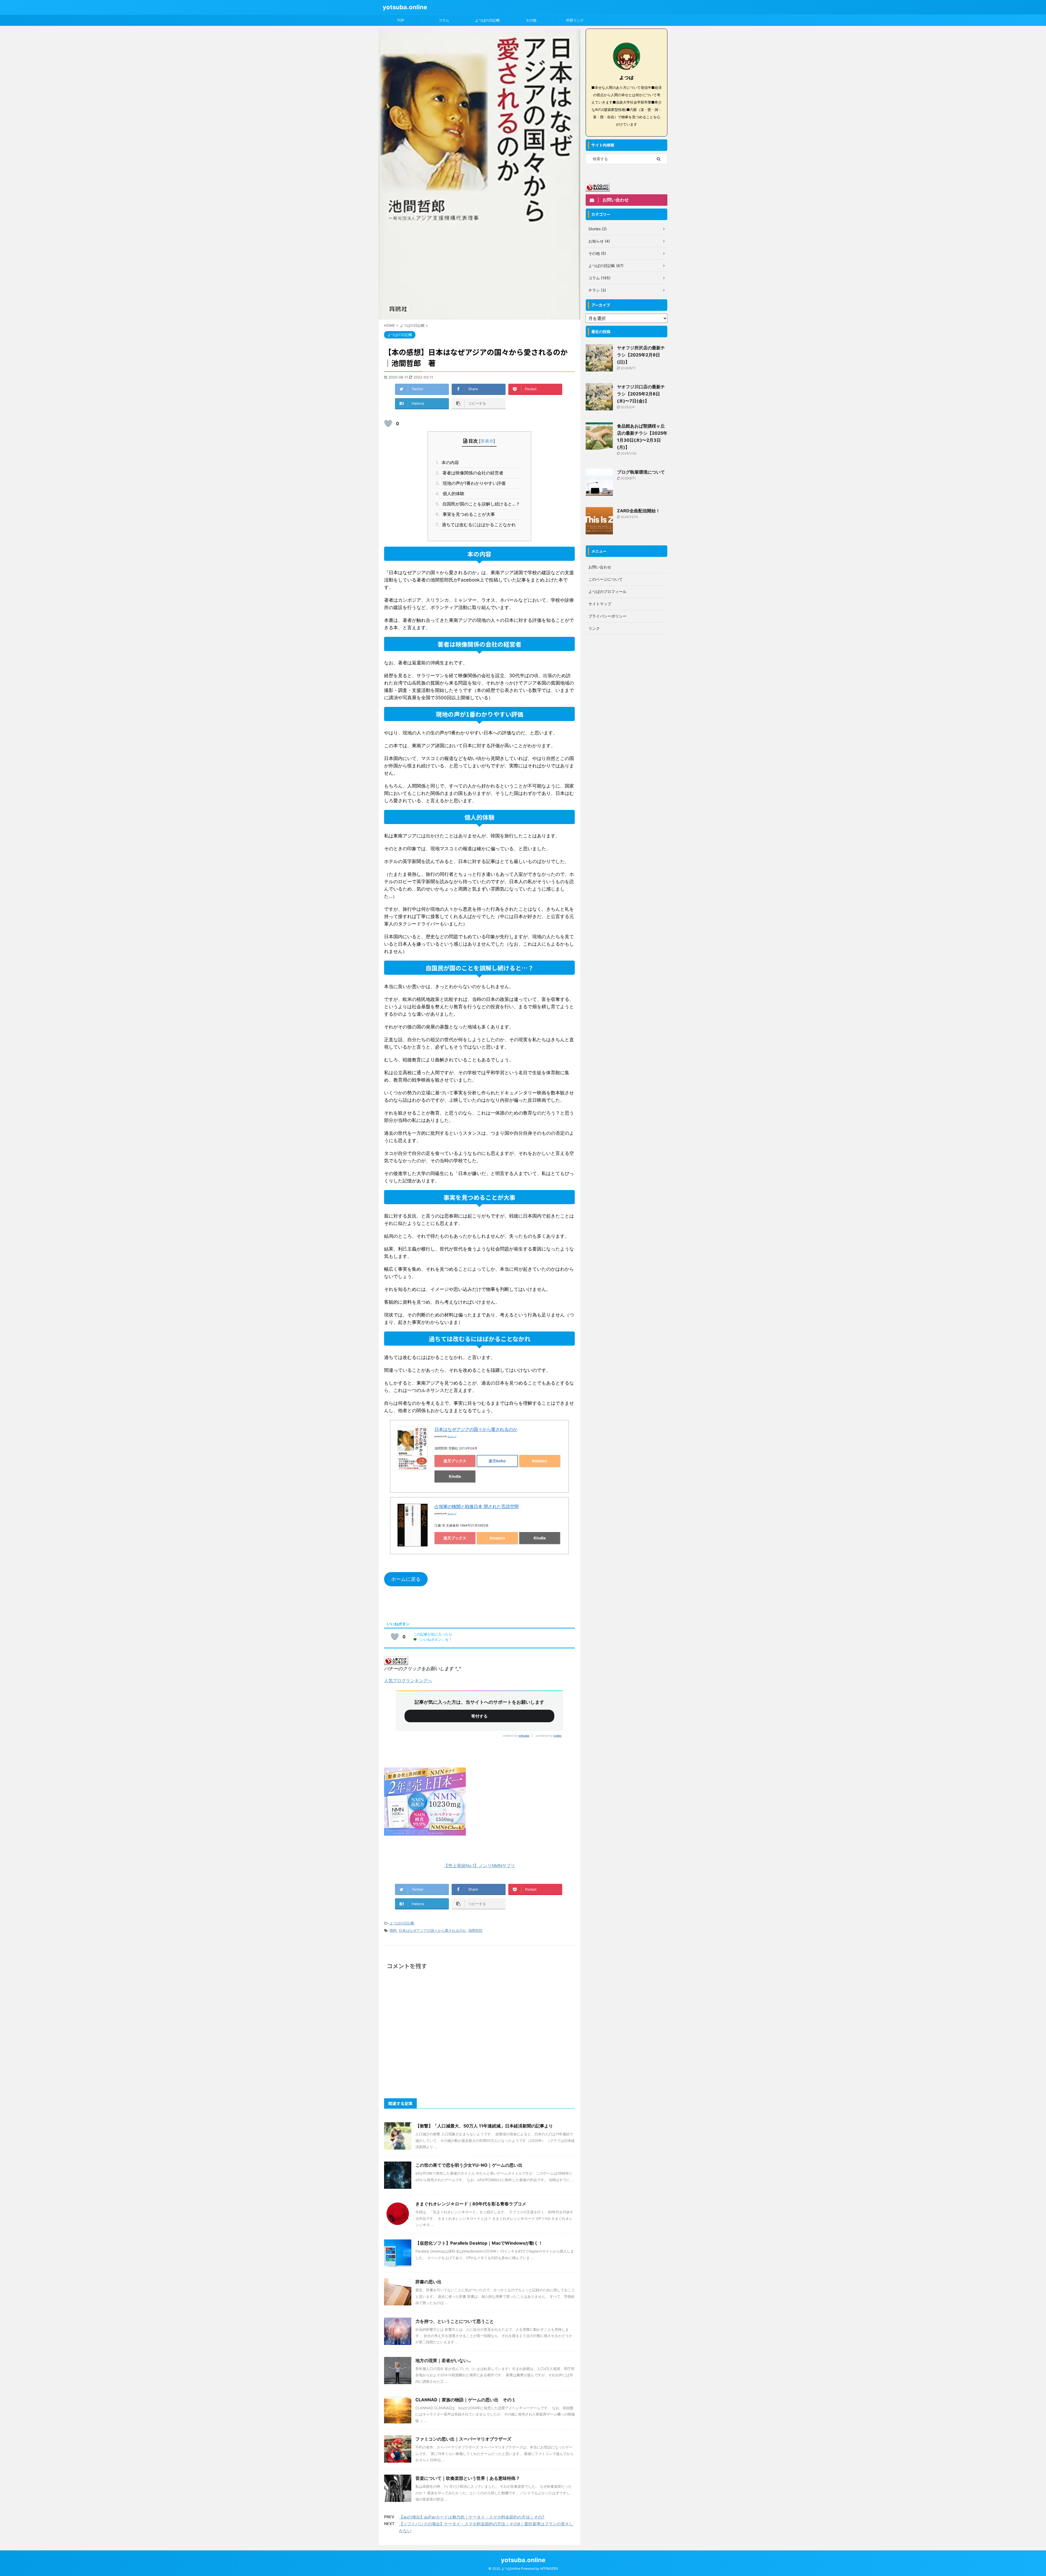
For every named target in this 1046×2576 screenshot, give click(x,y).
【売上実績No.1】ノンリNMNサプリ (479, 1866)
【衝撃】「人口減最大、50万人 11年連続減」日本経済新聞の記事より (484, 2126)
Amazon (539, 1461)
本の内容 (449, 462)
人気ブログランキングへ (408, 1681)
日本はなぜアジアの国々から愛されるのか (476, 1429)
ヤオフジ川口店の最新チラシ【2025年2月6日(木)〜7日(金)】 (641, 394)
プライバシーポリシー (607, 616)
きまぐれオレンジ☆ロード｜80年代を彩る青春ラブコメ (471, 2204)
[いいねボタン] (388, 423)
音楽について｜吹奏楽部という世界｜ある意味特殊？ (468, 2478)
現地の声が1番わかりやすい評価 (472, 483)
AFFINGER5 (549, 2569)
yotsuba (524, 1736)
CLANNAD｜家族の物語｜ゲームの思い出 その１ (466, 2400)
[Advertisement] (627, 719)
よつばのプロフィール (607, 591)
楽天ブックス (455, 1461)
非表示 (487, 441)
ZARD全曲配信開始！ (638, 511)
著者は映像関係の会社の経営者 (471, 473)
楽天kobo (497, 1461)
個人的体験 (451, 494)
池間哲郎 (475, 1930)
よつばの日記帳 (487, 20)
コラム (444, 20)
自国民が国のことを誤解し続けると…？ (479, 504)
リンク (594, 628)
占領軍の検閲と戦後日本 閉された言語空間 (477, 1506)
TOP (400, 20)
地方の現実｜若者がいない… (443, 2360)
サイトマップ (600, 604)
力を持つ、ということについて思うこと (455, 2321)
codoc (558, 1736)
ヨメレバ (452, 1436)
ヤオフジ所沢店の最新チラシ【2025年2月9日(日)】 (641, 355)
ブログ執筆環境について (641, 472)
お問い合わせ (600, 567)
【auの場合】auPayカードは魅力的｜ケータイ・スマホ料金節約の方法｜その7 (472, 2517)
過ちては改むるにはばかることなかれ (477, 525)
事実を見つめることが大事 (467, 514)
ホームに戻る (406, 1579)
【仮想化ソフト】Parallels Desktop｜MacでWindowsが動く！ (479, 2243)
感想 (393, 1930)
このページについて (606, 579)
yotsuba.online (405, 7)
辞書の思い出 (428, 2282)
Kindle (455, 1476)
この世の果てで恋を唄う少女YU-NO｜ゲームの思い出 (469, 2165)
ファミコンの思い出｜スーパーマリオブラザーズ (463, 2439)
